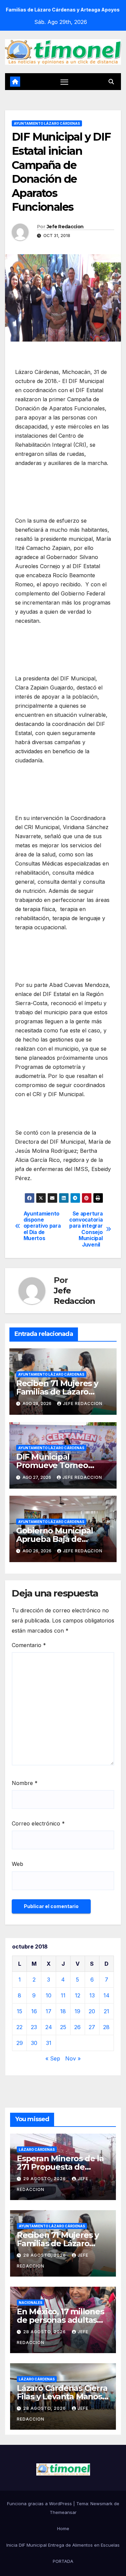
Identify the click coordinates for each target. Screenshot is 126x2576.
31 (49, 2043)
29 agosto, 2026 (45, 2179)
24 (49, 2027)
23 (34, 2027)
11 (63, 1995)
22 (19, 2027)
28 (106, 2027)
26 (77, 2027)
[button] (111, 82)
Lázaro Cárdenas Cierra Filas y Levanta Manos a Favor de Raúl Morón (63, 2396)
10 (49, 1995)
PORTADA (63, 2561)
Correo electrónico (38, 1823)
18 (63, 2011)
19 (77, 2011)
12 (78, 1995)
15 (19, 2011)
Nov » (73, 2058)
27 (92, 2027)
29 (20, 2043)
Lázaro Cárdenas (37, 2149)
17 (49, 2011)
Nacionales (31, 2303)
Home (63, 2528)
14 (107, 1995)
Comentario (29, 1645)
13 (92, 1995)
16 (34, 2011)
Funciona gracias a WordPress (40, 2504)
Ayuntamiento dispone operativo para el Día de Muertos (42, 1226)
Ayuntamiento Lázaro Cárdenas (47, 123)
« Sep (53, 2058)
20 (92, 2011)
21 (107, 2011)
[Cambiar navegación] (65, 82)
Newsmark (101, 2504)
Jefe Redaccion (65, 227)
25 (63, 2027)
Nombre (25, 1783)
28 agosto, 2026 (45, 2255)
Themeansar (63, 2512)
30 (34, 2043)
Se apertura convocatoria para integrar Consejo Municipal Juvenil (86, 1229)
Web (17, 1864)
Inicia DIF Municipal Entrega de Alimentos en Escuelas (63, 2545)
